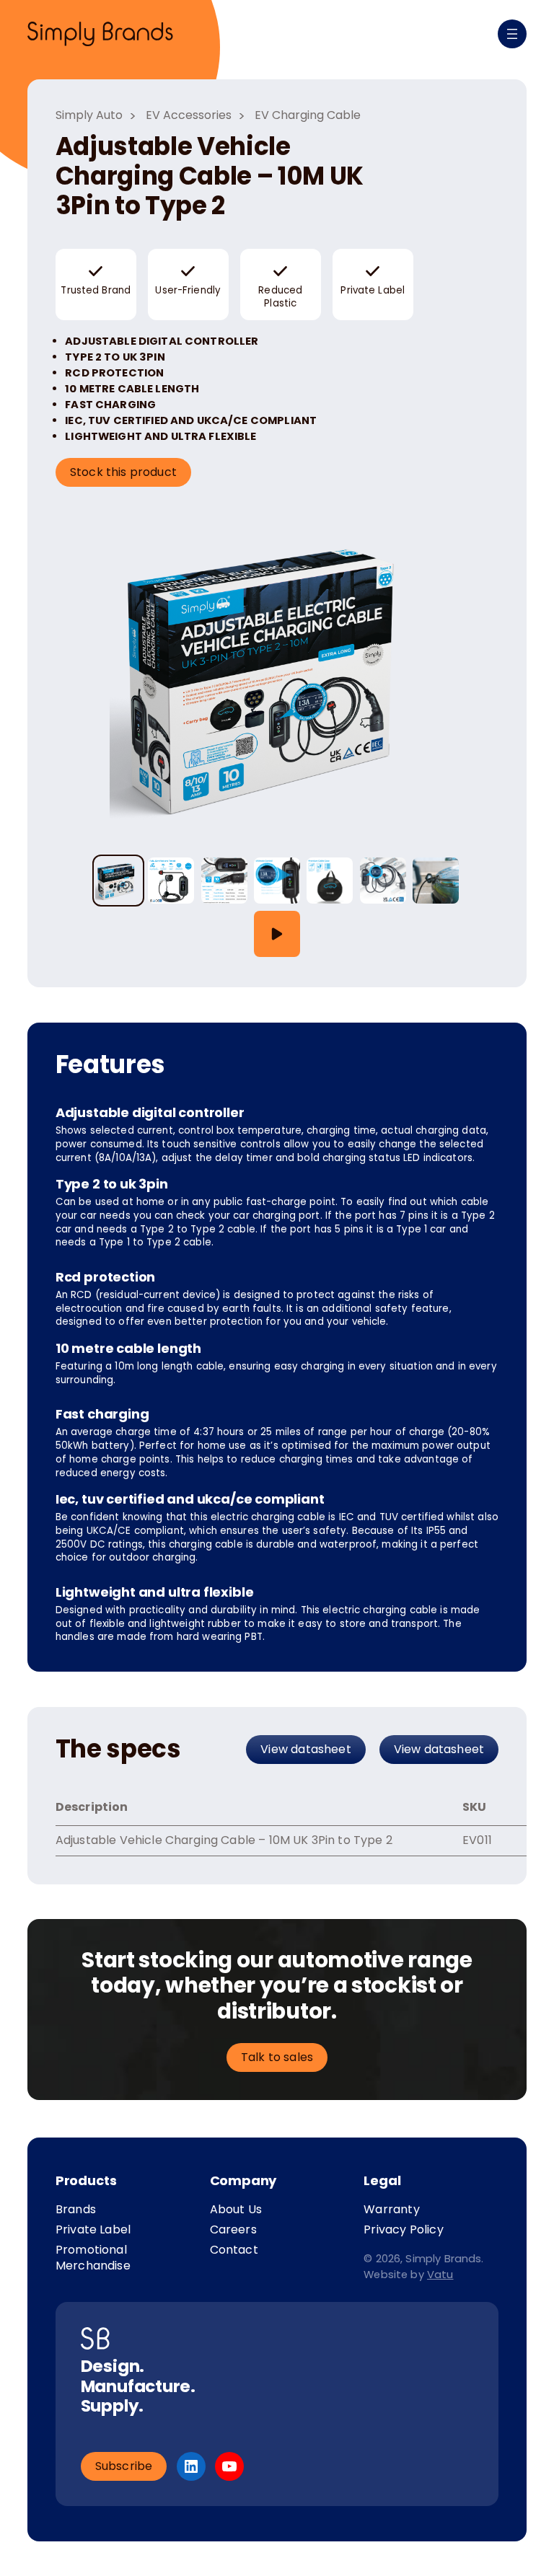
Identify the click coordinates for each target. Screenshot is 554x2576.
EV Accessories (189, 115)
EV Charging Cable (308, 115)
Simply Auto (89, 115)
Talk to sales (277, 2057)
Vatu (440, 2275)
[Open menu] (512, 34)
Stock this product (123, 472)
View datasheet (306, 1749)
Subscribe (124, 2466)
